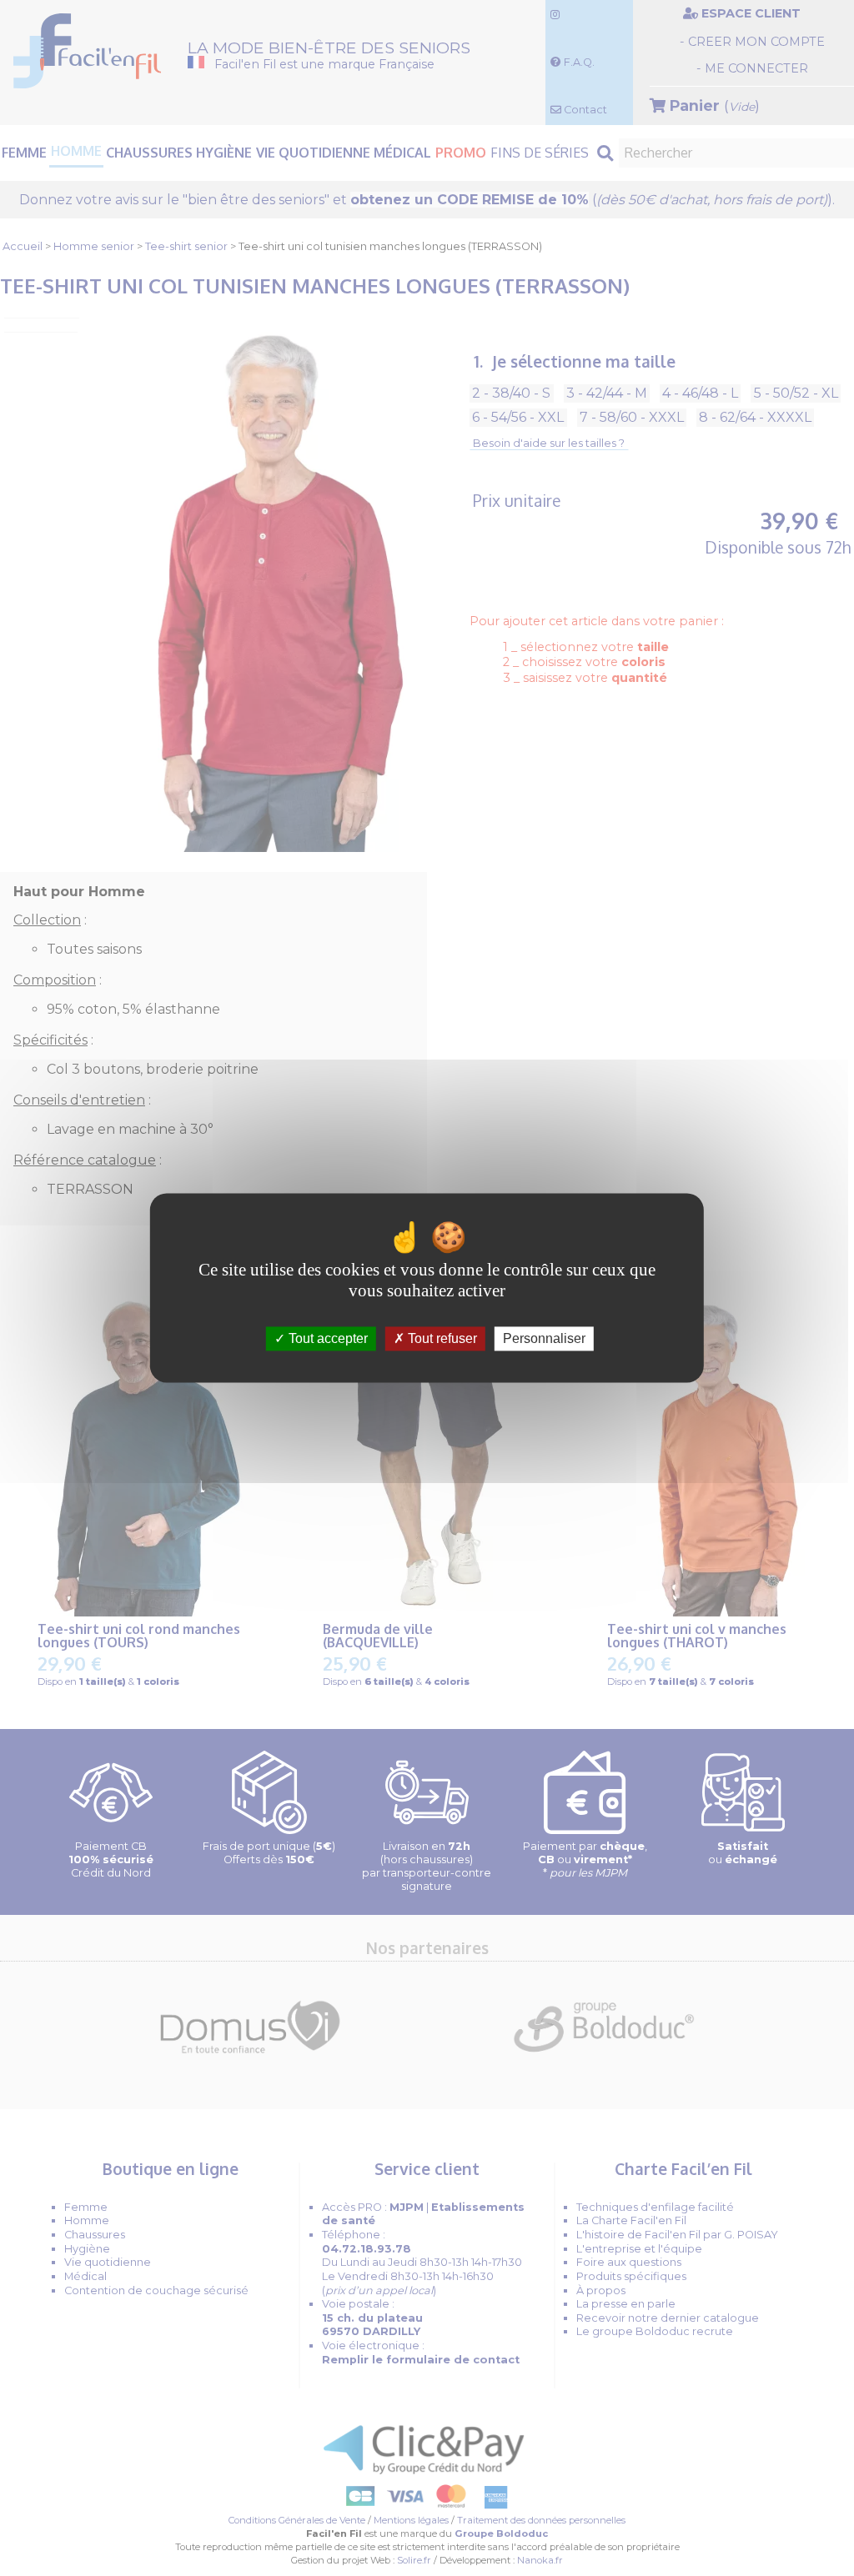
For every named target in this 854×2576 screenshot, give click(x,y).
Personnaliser (544, 1338)
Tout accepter (327, 1338)
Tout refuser (441, 1338)
